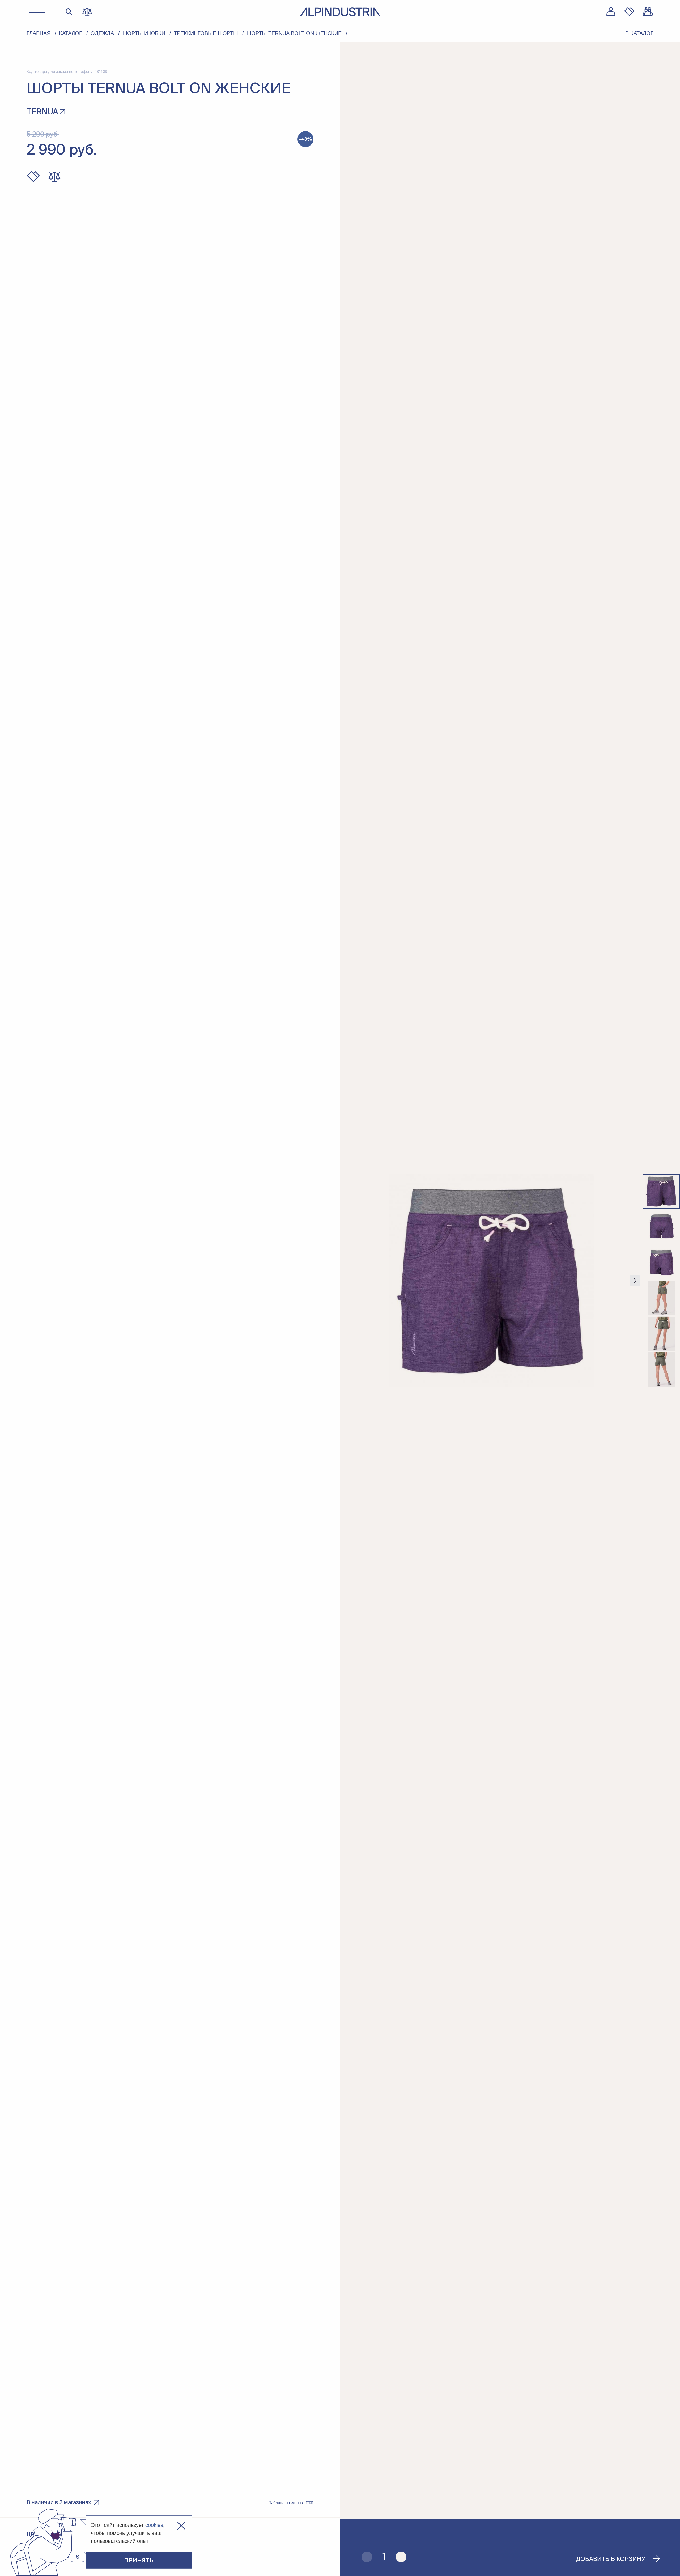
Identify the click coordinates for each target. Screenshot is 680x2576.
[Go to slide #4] (661, 1298)
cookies (154, 2525)
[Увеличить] (401, 2557)
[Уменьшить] (367, 2557)
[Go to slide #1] (661, 1192)
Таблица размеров (286, 2503)
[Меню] (37, 12)
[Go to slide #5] (661, 1334)
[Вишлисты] (629, 12)
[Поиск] (69, 12)
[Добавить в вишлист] (33, 177)
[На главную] (340, 12)
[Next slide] (635, 1281)
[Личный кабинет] (611, 12)
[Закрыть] (181, 2526)
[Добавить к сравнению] (54, 177)
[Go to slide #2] (661, 1227)
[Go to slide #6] (661, 1370)
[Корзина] (648, 12)
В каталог (639, 33)
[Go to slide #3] (661, 1263)
